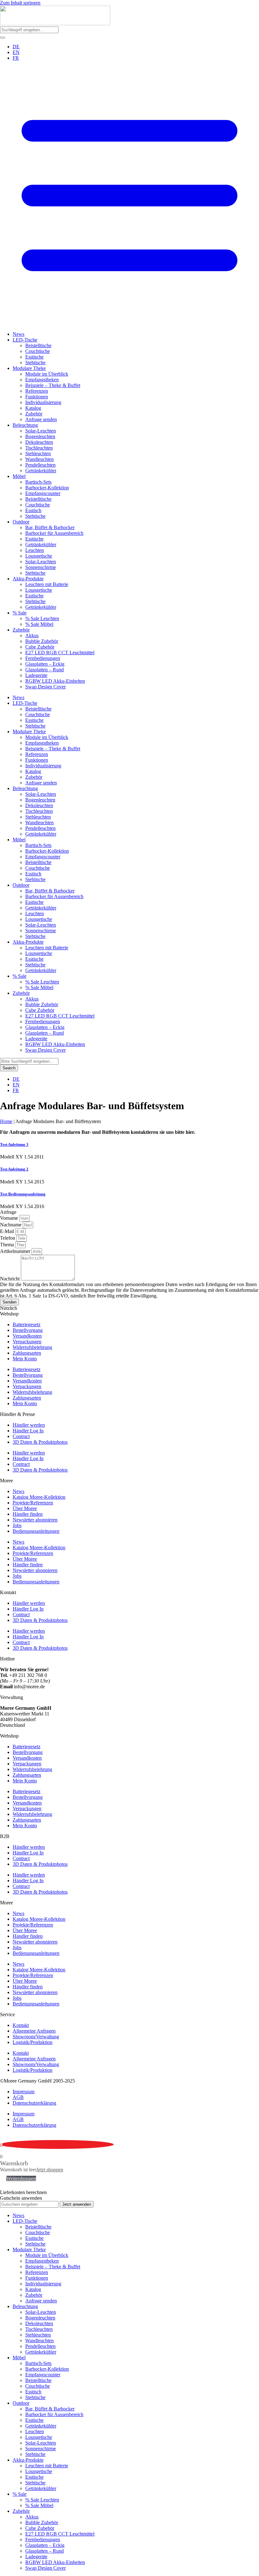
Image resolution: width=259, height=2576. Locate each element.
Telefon (8, 1238)
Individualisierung (43, 402)
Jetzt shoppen (50, 2170)
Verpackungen (27, 1342)
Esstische (34, 357)
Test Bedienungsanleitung (23, 1194)
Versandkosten (27, 1336)
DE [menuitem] (16, 47)
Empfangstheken (42, 380)
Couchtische (38, 351)
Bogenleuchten (40, 436)
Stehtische (35, 363)
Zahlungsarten (27, 1353)
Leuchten (35, 550)
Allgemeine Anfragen (34, 2031)
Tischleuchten (39, 448)
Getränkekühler (41, 471)
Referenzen (37, 391)
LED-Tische (25, 340)
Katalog (33, 408)
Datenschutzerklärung (34, 2103)
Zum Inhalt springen (20, 3)
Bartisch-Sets (38, 482)
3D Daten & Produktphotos (40, 1442)
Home (6, 1121)
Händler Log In (28, 1431)
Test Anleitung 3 (14, 1144)
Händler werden (29, 1425)
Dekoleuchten (39, 442)
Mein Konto (25, 1359)
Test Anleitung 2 (14, 1169)
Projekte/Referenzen (33, 1503)
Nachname (11, 1225)
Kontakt (21, 2025)
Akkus (32, 635)
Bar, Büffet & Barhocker (50, 527)
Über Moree (25, 1508)
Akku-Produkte (28, 579)
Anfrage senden (41, 419)
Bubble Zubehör (42, 641)
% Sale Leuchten (42, 618)
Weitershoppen (21, 2178)
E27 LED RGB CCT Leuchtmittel (60, 653)
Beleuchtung (25, 425)
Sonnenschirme (41, 567)
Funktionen (37, 397)
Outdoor (21, 522)
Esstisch (33, 510)
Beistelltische (38, 345)
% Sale (20, 613)
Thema (8, 1245)
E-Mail (8, 1231)
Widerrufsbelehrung (32, 1347)
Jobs (17, 1525)
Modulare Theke (29, 368)
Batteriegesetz (27, 1324)
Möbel (19, 476)
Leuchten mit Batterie (47, 584)
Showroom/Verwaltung (36, 2037)
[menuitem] (16, 47)
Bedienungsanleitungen (36, 1531)
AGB (18, 2097)
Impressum (24, 2092)
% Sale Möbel (39, 624)
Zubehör (34, 414)
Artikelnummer (16, 1251)
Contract (21, 1436)
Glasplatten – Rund (45, 670)
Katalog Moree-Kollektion (39, 1497)
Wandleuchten (39, 459)
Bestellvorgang (28, 1330)
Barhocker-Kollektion (47, 488)
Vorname (10, 1218)
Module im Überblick (47, 374)
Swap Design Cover (45, 687)
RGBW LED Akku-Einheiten (55, 681)
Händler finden (28, 1514)
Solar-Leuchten (41, 431)
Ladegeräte (36, 675)
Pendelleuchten (40, 465)
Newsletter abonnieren (35, 1520)
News (18, 334)
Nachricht (10, 1279)
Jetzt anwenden (77, 2204)
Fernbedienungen (43, 658)
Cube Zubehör (40, 647)
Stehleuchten (38, 454)
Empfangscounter (43, 493)
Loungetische (39, 556)
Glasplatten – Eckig (45, 664)
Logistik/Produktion (33, 2042)
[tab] (129, 1314)
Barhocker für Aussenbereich (54, 533)
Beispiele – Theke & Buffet (53, 385)
